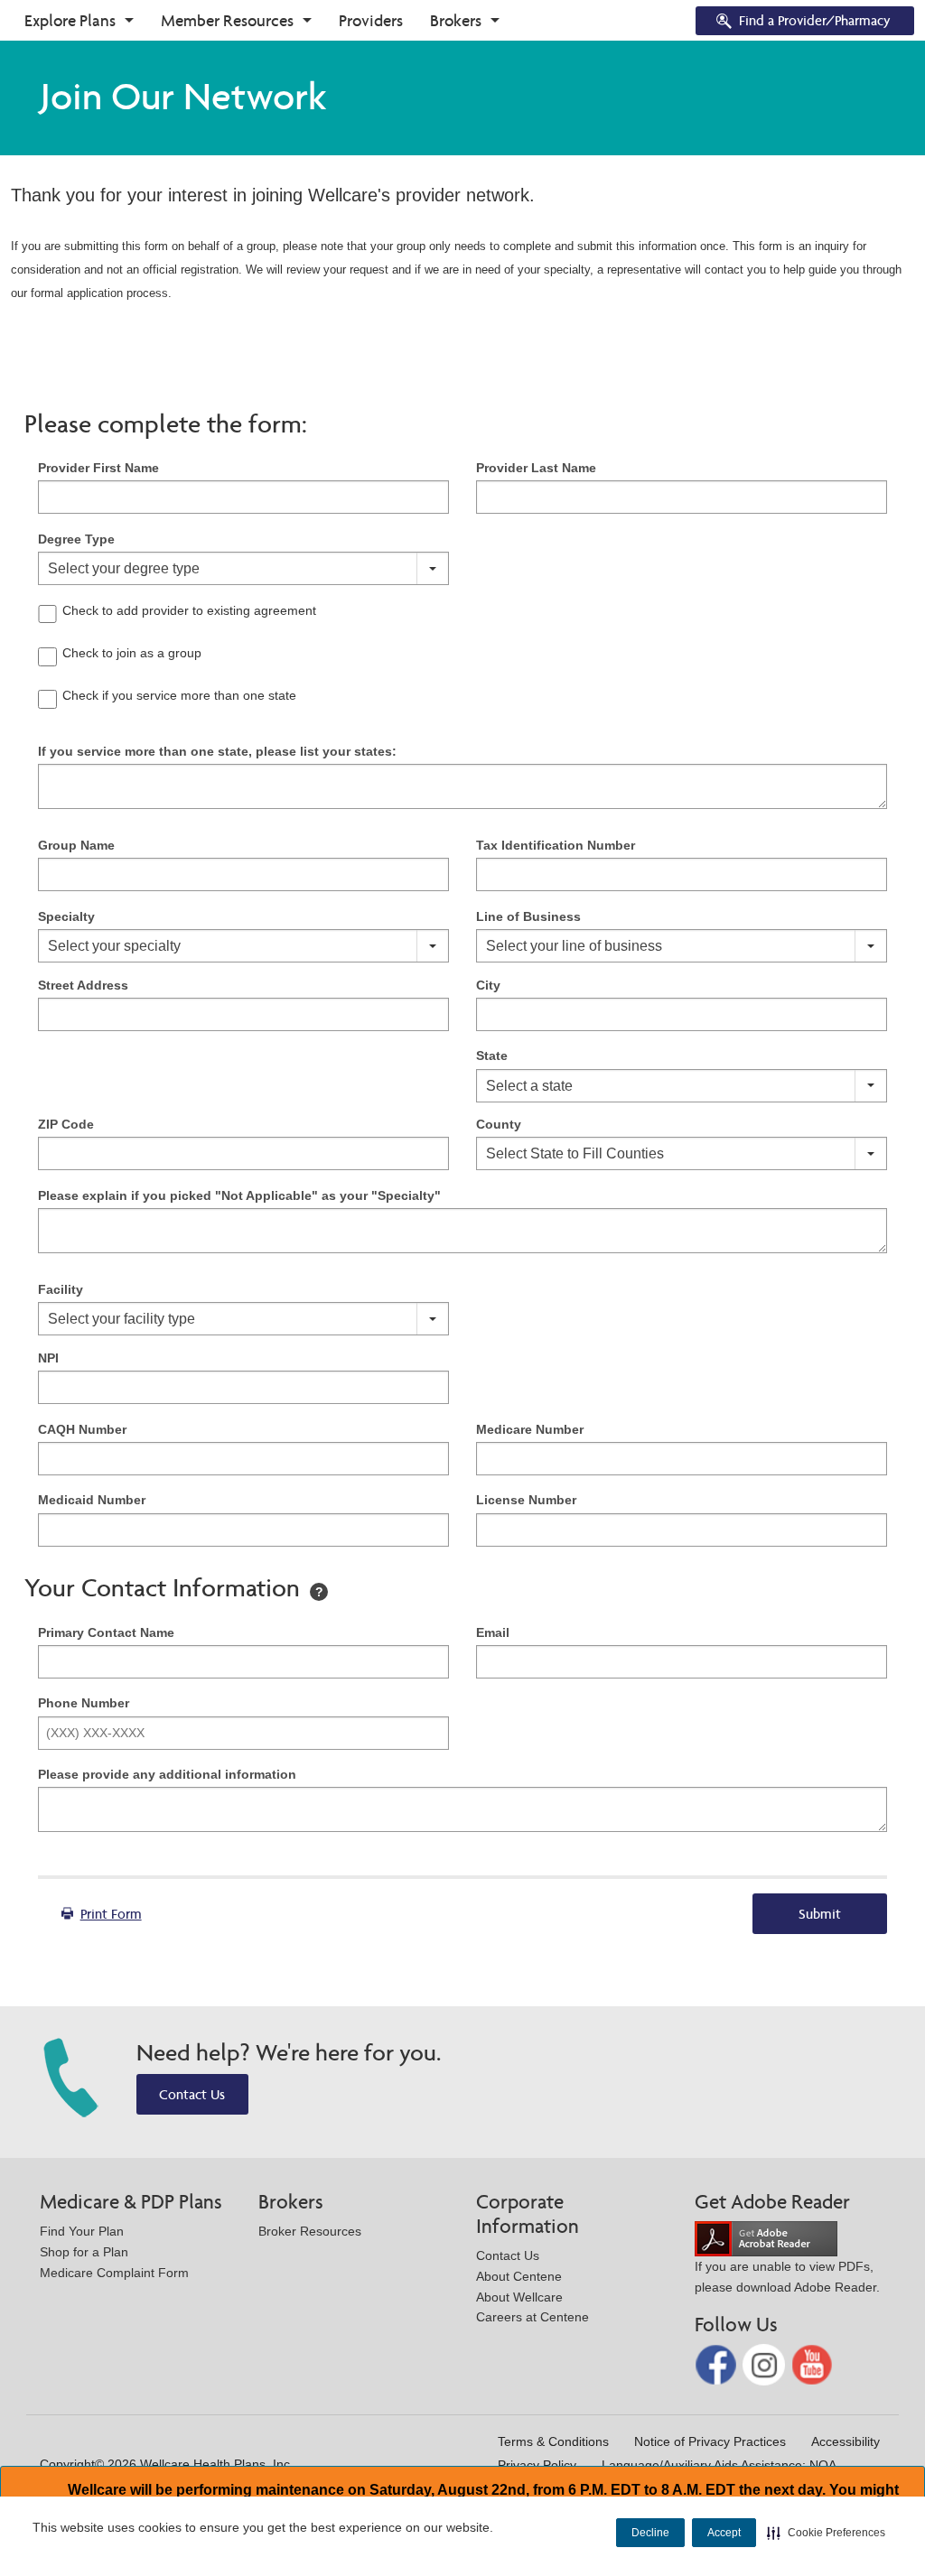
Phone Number (84, 1703)
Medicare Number (530, 1429)
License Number (526, 1500)
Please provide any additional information (167, 1774)
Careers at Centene (533, 2317)
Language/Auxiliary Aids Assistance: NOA (719, 2465)
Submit (820, 1914)
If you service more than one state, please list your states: (217, 751)
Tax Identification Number (556, 845)
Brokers (456, 20)
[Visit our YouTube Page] (813, 2363)
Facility (61, 1289)
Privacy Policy (537, 2465)
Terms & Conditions (553, 2441)
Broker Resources (310, 2231)
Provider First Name (98, 468)
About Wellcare (519, 2297)
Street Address (83, 985)
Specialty (66, 916)
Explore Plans (70, 20)
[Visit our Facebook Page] (718, 2363)
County (499, 1124)
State (492, 1056)
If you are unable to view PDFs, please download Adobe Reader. (787, 2277)
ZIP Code (66, 1124)
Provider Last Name (536, 468)
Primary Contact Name (106, 1632)
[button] (826, 2533)
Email (493, 1632)
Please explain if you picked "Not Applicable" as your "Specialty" (239, 1195)
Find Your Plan (82, 2231)
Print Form (111, 1914)
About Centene (519, 2276)
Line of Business (528, 916)
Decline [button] (650, 2533)
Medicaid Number (92, 1500)
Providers (371, 20)
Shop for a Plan (84, 2252)
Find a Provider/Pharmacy (815, 20)
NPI (48, 1358)
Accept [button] (724, 2533)
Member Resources (227, 20)
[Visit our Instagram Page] (766, 2363)
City (488, 985)
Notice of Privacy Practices (710, 2441)
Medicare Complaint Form (114, 2273)
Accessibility (846, 2441)
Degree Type (76, 539)
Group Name (76, 845)
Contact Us (192, 2094)
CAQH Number (82, 1429)
